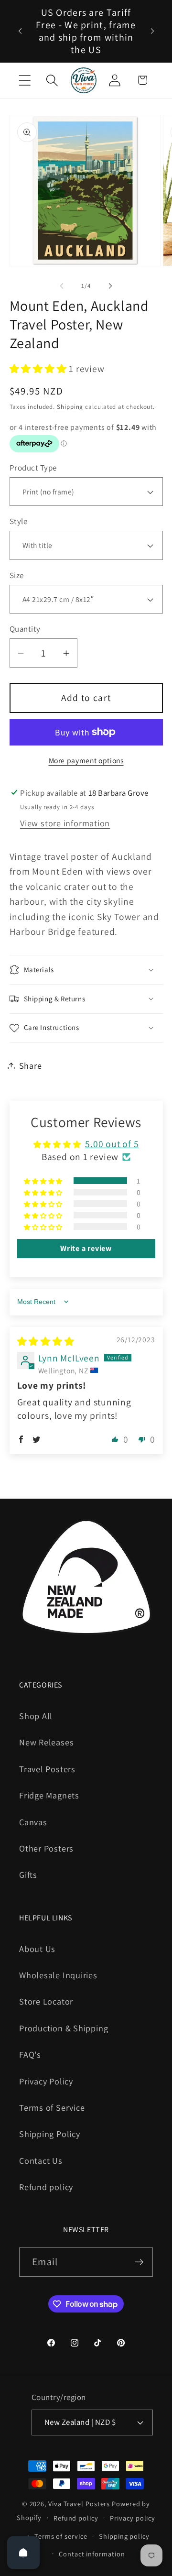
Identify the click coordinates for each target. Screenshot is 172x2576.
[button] (25, 80)
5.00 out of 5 (112, 1144)
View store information (65, 823)
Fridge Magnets (49, 1795)
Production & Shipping (64, 2028)
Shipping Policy (50, 2134)
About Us (37, 1949)
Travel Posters (47, 1769)
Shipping (70, 407)
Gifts (28, 1874)
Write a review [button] (86, 1248)
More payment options (86, 760)
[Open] (23, 2553)
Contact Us (41, 2160)
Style (19, 521)
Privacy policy (133, 2518)
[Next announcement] (152, 31)
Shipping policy (124, 2536)
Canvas (33, 1822)
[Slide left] (62, 286)
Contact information (92, 2554)
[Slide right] (110, 286)
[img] (46, 1341)
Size (17, 575)
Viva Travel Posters (79, 2504)
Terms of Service (52, 2107)
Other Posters (46, 1848)
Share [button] (31, 1065)
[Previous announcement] (20, 31)
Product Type (33, 468)
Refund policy (46, 2187)
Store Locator (46, 2001)
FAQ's (30, 2054)
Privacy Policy (46, 2081)
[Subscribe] (139, 2262)
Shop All (36, 1716)
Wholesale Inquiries (58, 1975)
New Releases (46, 1742)
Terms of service (61, 2536)
